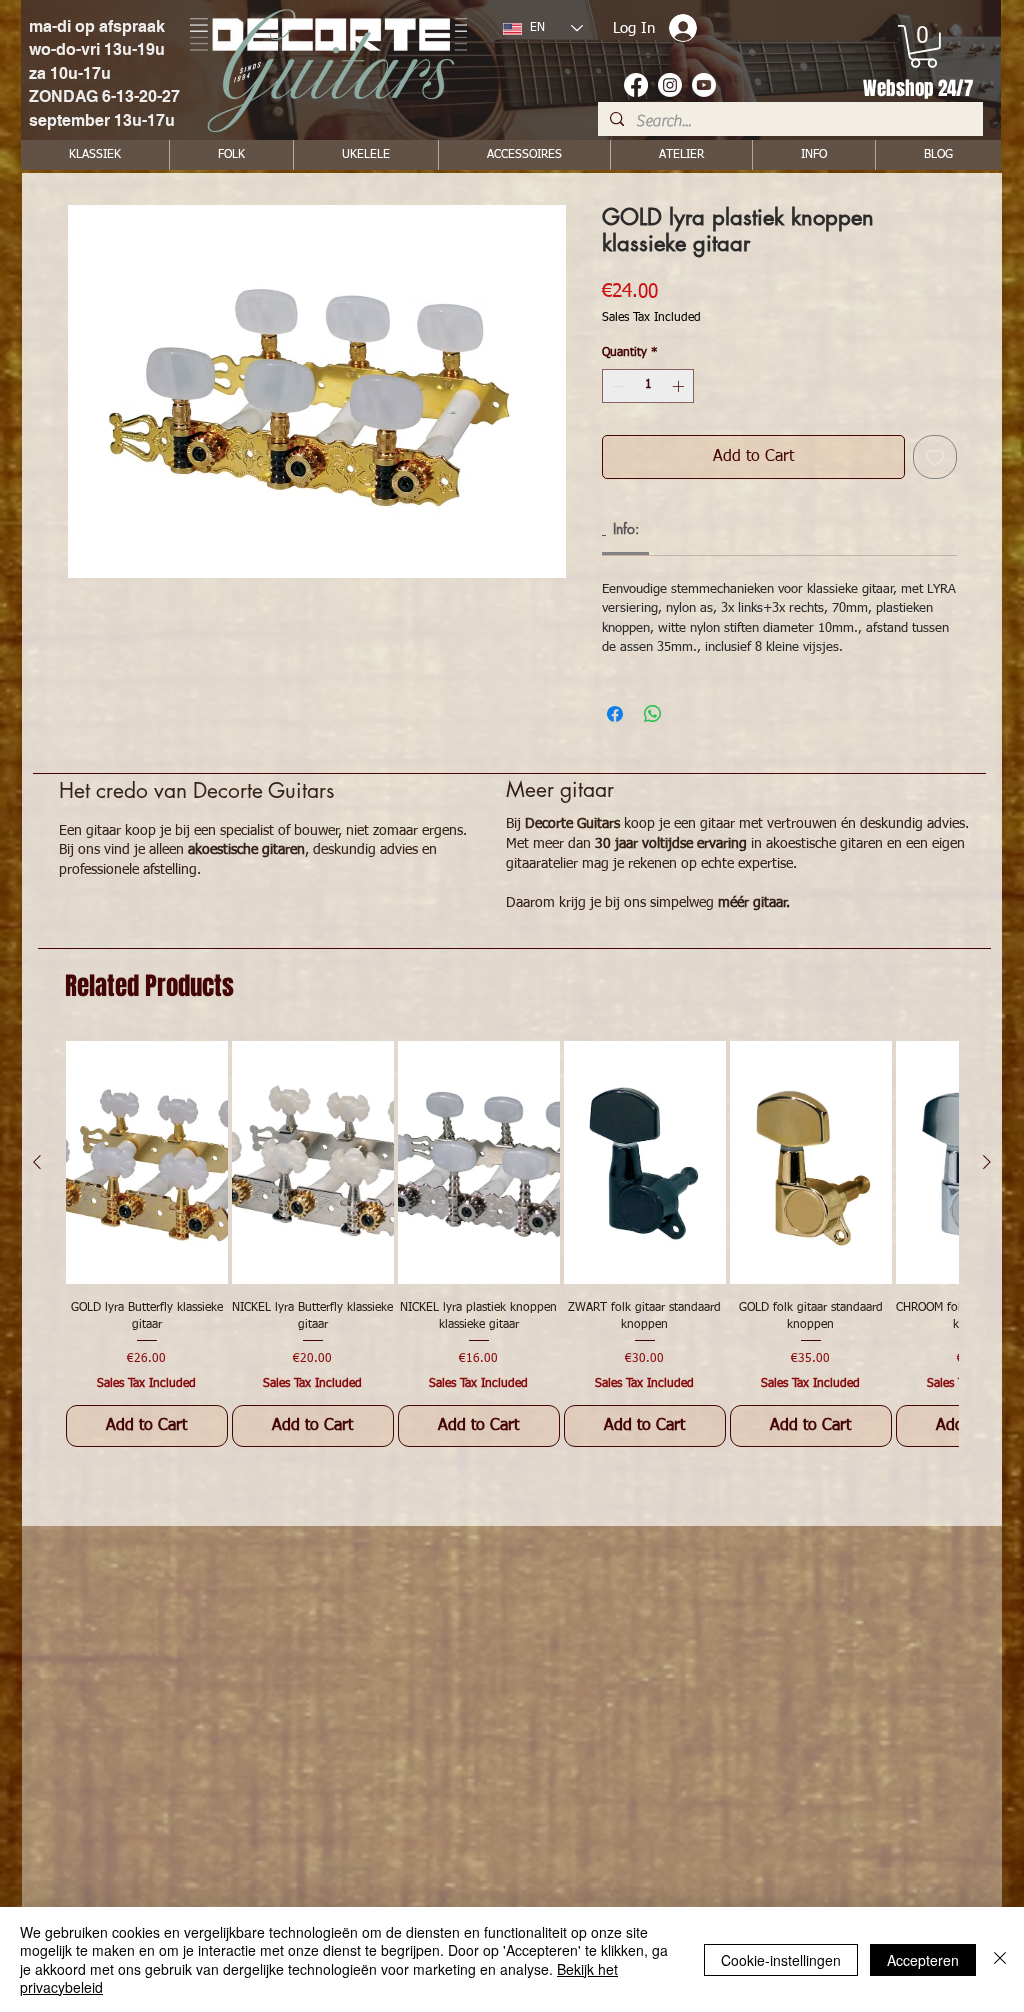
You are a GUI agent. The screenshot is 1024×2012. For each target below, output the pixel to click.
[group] (512, 1243)
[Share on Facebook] (615, 714)
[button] (923, 46)
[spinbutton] (648, 386)
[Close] (1000, 1959)
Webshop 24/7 (918, 88)
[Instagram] (670, 85)
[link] (626, 528)
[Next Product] (987, 1162)
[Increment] (680, 386)
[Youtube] (704, 85)
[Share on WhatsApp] (653, 714)
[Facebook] (636, 85)
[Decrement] (616, 386)
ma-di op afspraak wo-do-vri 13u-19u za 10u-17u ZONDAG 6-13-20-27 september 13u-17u (104, 73)
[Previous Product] (37, 1162)
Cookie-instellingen (781, 1960)
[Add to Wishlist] (935, 457)
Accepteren (923, 1960)
